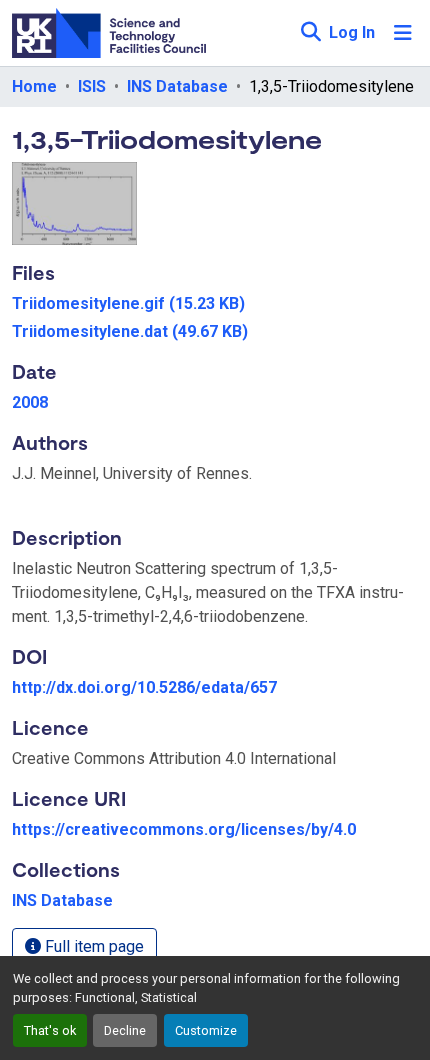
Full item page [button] (92, 946)
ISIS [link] (92, 86)
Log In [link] (352, 32)
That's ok (50, 1030)
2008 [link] (30, 402)
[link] (215, 304)
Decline (125, 1030)
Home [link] (34, 86)
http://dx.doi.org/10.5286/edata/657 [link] (144, 687)
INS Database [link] (177, 86)
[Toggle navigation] (403, 33)
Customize (206, 1030)
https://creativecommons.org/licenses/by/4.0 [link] (184, 829)
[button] (310, 33)
